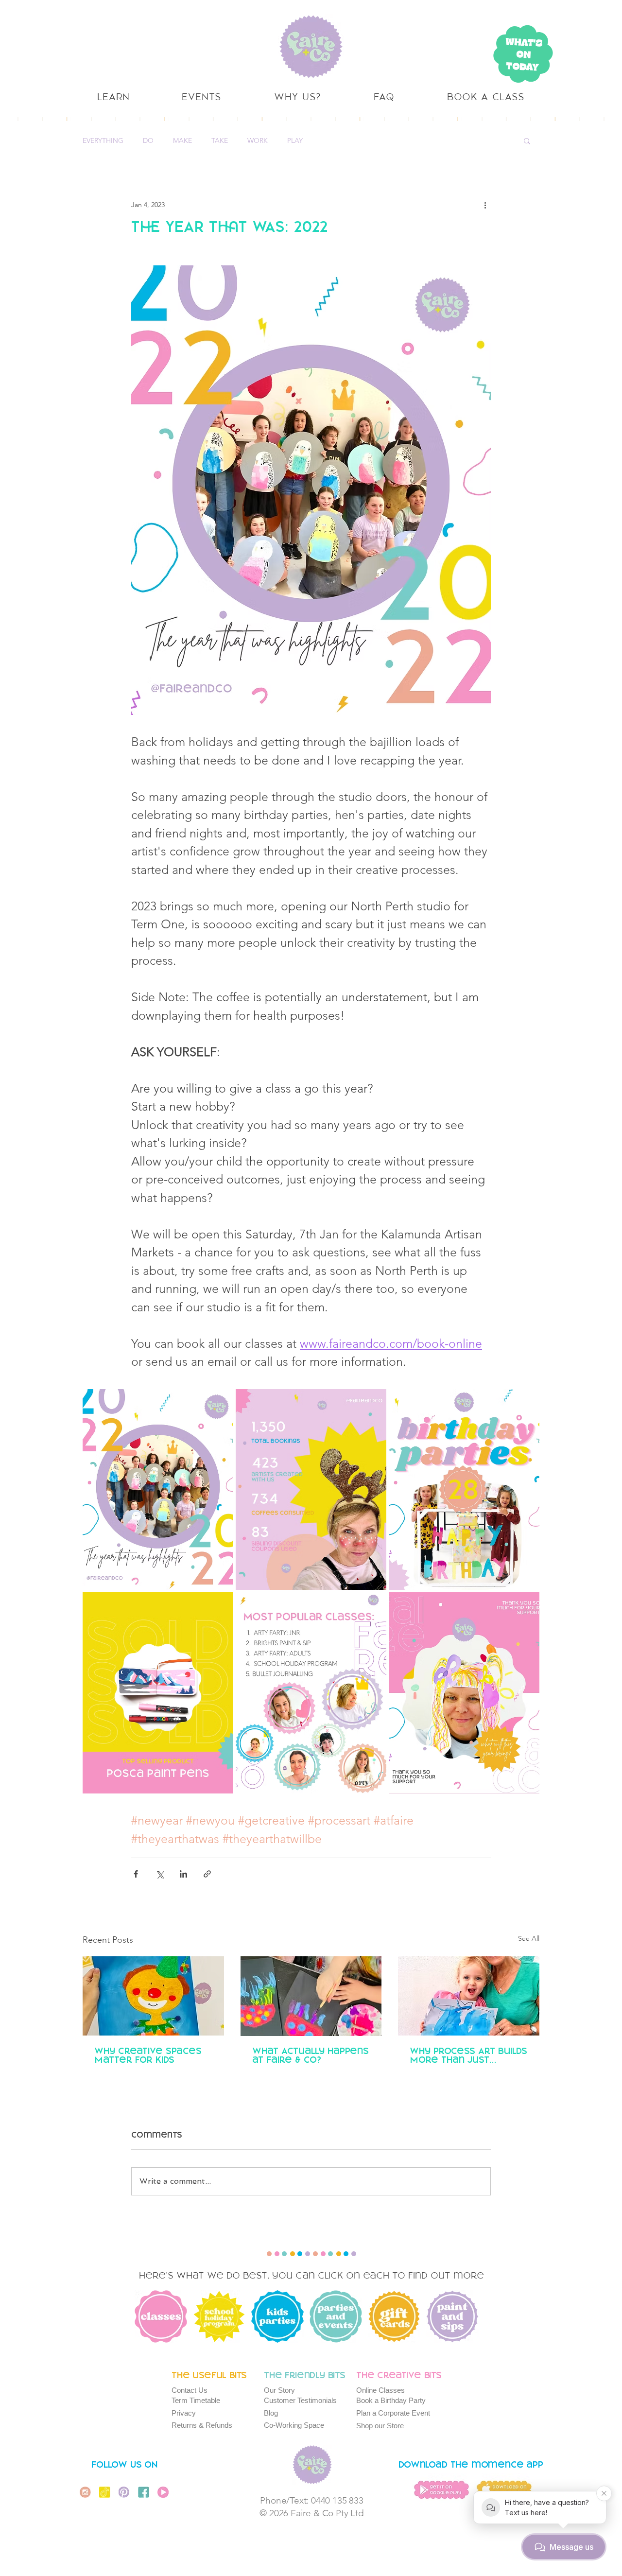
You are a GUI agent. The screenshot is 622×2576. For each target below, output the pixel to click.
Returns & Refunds (202, 2425)
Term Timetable (196, 2400)
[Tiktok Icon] (105, 2492)
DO (148, 141)
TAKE (220, 141)
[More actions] (485, 205)
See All (529, 1938)
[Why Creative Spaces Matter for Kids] (153, 1996)
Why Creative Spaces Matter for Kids (148, 2056)
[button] (527, 140)
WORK (258, 141)
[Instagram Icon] (85, 2492)
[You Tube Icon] (163, 2492)
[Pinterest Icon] (124, 2492)
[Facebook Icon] (144, 2492)
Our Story (279, 2390)
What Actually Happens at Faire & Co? (311, 2056)
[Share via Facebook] (136, 1874)
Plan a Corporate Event (393, 2413)
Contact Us (190, 2390)
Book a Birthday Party (391, 2400)
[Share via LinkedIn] (183, 1874)
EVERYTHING (103, 141)
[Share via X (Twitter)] (160, 1874)
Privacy (184, 2413)
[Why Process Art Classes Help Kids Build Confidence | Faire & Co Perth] (469, 1996)
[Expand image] (158, 1489)
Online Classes (380, 2390)
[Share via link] (207, 1874)
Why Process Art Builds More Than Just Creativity (468, 2056)
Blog (271, 2413)
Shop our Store (380, 2426)
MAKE (182, 141)
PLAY (295, 141)
